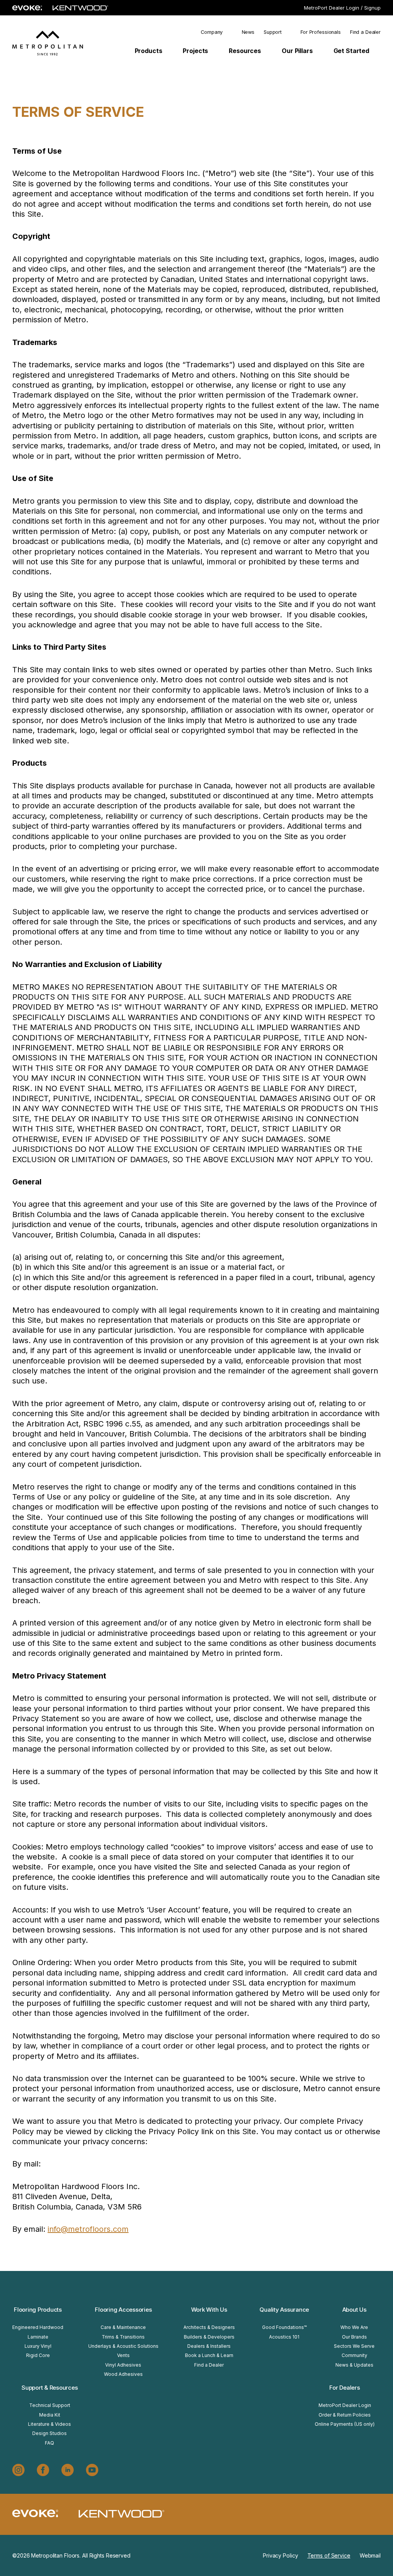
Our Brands (354, 2337)
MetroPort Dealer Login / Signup (342, 8)
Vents (123, 2355)
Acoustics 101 (284, 2337)
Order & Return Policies (345, 2415)
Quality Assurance (284, 2310)
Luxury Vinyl (38, 2346)
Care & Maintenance (123, 2327)
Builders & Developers (209, 2337)
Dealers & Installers (209, 2346)
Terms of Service (329, 2555)
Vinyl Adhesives (123, 2365)
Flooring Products (38, 2310)
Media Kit (50, 2415)
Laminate (38, 2337)
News (248, 32)
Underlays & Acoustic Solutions (123, 2346)
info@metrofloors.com (88, 2229)
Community (354, 2355)
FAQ (50, 2443)
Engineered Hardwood (38, 2327)
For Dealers (344, 2388)
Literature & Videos (50, 2424)
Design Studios (50, 2433)
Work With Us (209, 2310)
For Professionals (321, 32)
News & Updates (354, 2365)
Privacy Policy (280, 2555)
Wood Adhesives (123, 2374)
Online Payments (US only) (345, 2424)
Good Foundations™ (284, 2327)
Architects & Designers (209, 2327)
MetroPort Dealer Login (345, 2405)
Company (212, 32)
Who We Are (354, 2327)
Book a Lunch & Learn (209, 2355)
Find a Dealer (365, 32)
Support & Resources (50, 2388)
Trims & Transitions (123, 2337)
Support (273, 32)
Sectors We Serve (354, 2346)
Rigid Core (38, 2355)
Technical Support (50, 2405)
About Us (354, 2310)
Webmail (370, 2555)
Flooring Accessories (123, 2310)
